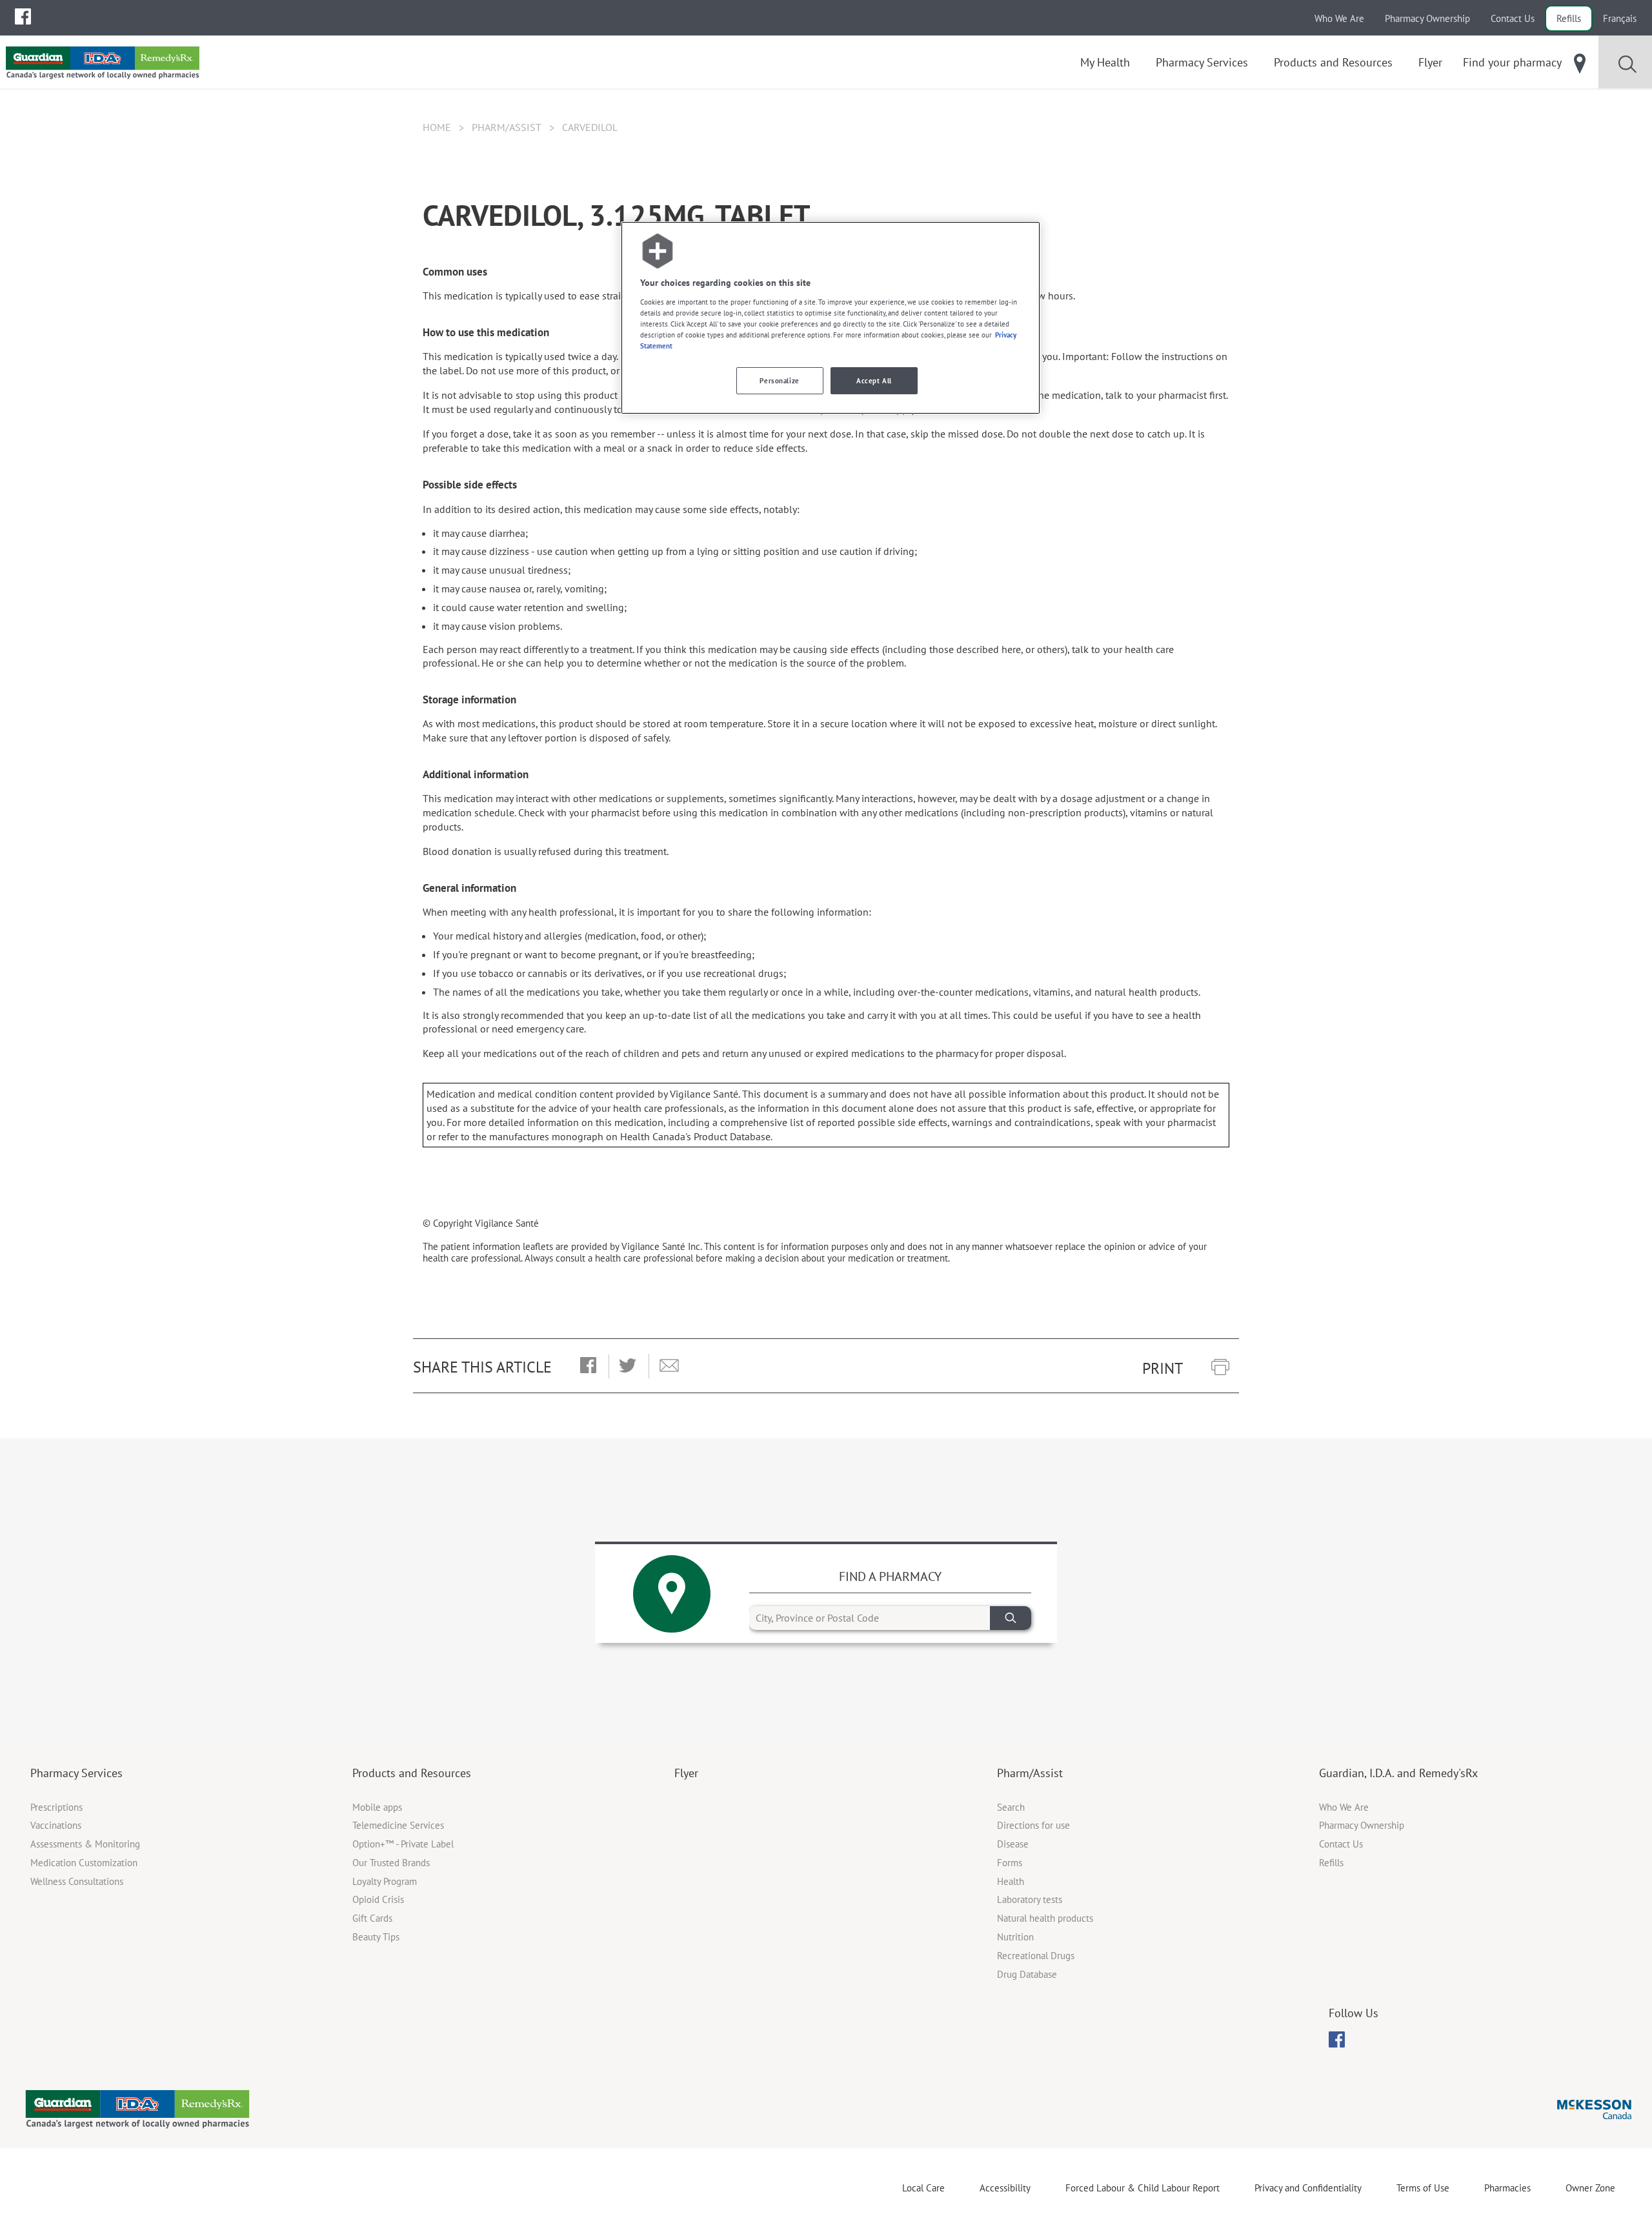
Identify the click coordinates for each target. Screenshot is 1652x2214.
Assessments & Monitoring (85, 1844)
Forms (1010, 1863)
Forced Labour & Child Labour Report (1143, 2188)
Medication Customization (84, 1863)
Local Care (923, 2188)
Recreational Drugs (1036, 1956)
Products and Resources (412, 1773)
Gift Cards (372, 1918)
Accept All (874, 380)
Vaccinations (56, 1825)
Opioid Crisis (378, 1899)
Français (1620, 18)
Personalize (779, 380)
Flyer (686, 1773)
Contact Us (1513, 18)
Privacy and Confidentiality (1308, 2188)
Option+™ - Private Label (403, 1844)
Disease (1013, 1844)
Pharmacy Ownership (1427, 18)
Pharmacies (1507, 2188)
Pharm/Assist (507, 127)
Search (1011, 1807)
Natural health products (1045, 1918)
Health (1011, 1881)
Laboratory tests (1030, 1899)
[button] (588, 1366)
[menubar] (23, 17)
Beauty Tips (376, 1937)
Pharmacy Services (76, 1773)
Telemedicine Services (398, 1825)
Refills (1569, 18)
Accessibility (1005, 2188)
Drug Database (1027, 1974)
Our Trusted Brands (391, 1863)
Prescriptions (56, 1807)
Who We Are (1339, 18)
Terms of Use (1423, 2188)
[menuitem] (23, 16)
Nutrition (1015, 1937)
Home (437, 127)
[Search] (1011, 1618)
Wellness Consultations (77, 1881)
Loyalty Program (385, 1881)
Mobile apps (377, 1807)
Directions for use (1033, 1825)
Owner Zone (1590, 2188)
